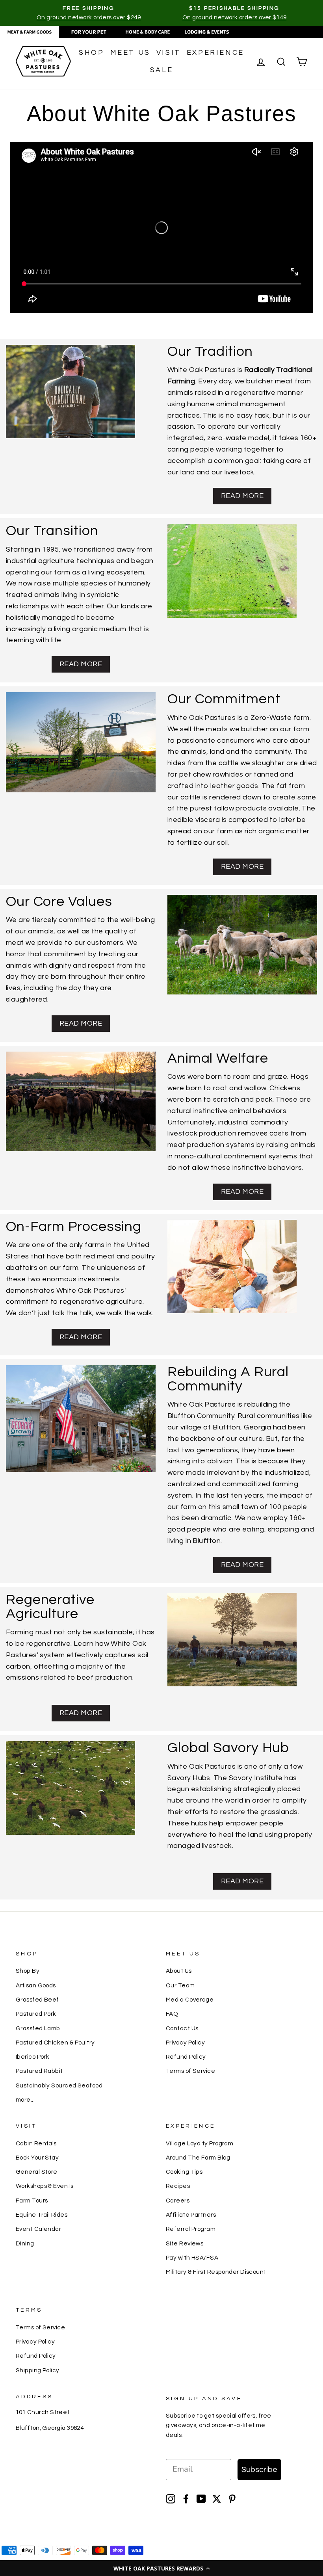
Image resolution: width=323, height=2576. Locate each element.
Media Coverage (190, 2000)
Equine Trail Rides (42, 2215)
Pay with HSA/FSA (192, 2258)
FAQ (172, 2014)
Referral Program (191, 2229)
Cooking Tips (184, 2172)
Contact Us (182, 2028)
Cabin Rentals (36, 2143)
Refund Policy (186, 2057)
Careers (178, 2201)
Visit (169, 53)
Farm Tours (32, 2201)
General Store (37, 2172)
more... (25, 2100)
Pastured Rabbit (39, 2071)
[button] (161, 2568)
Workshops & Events (45, 2186)
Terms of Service (190, 2071)
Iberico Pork (32, 2057)
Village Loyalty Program (200, 2143)
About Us (179, 1971)
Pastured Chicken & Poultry (55, 2043)
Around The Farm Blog (198, 2158)
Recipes (178, 2186)
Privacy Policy (185, 2043)
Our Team (180, 1985)
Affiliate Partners (191, 2215)
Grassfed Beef (37, 2000)
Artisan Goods (36, 1985)
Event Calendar (38, 2229)
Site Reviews (185, 2243)
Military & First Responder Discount (216, 2272)
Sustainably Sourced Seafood (59, 2085)
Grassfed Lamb (38, 2028)
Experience (215, 53)
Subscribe (259, 2470)
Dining (25, 2243)
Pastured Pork (36, 2014)
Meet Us (130, 53)
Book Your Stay (37, 2158)
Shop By (28, 1971)
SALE (161, 70)
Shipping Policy (38, 2370)
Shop (91, 53)
